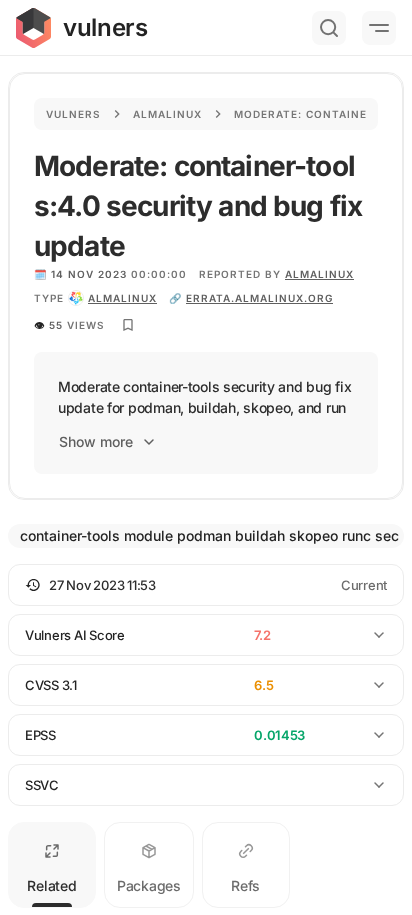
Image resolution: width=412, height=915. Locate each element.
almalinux (122, 298)
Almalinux (167, 114)
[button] (206, 585)
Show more (96, 441)
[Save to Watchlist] (128, 325)
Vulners (73, 114)
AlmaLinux (319, 274)
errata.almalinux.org (259, 298)
